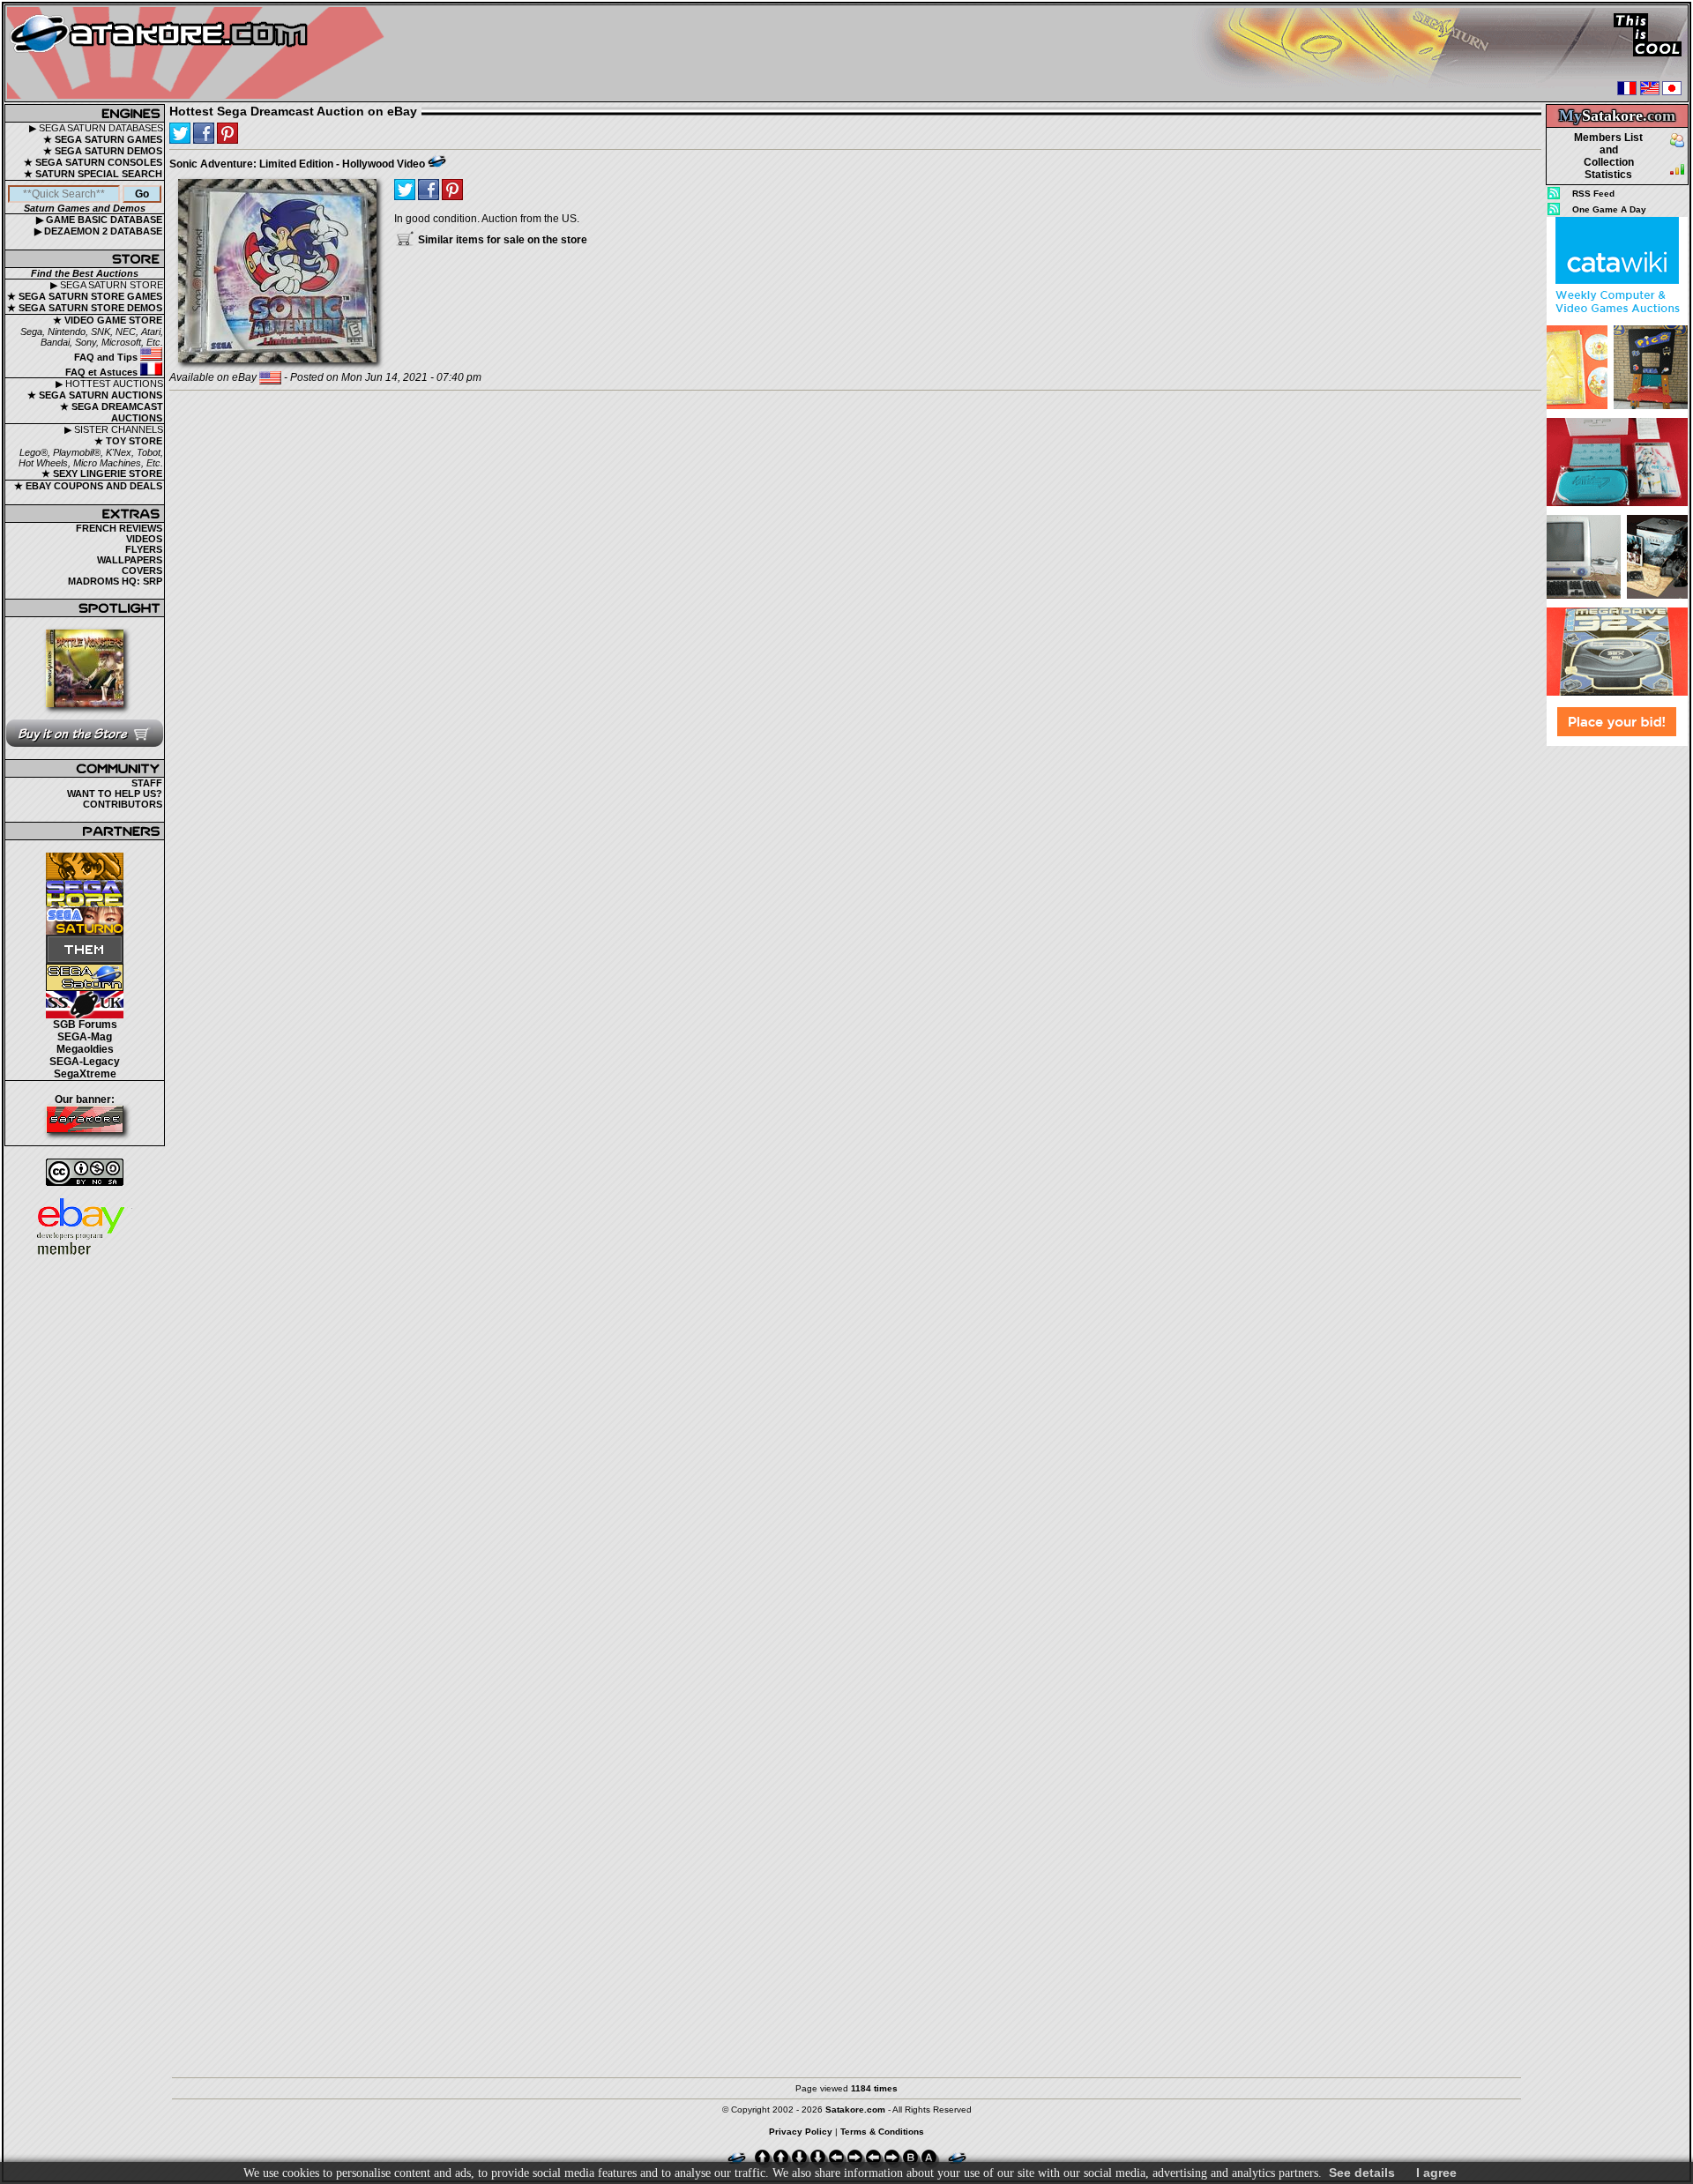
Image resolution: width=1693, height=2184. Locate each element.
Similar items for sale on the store (501, 240)
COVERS (142, 570)
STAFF (147, 783)
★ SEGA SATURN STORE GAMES (85, 296)
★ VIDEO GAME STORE (108, 320)
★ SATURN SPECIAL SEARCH (93, 174)
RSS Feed (1593, 194)
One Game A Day (1609, 209)
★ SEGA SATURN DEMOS (103, 151)
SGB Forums (85, 1025)
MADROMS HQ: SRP (115, 581)
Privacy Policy (801, 2132)
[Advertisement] (1617, 1013)
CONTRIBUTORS (123, 804)
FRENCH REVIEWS (119, 528)
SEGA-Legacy (85, 1062)
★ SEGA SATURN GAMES (103, 139)
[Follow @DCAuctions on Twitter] (180, 133)
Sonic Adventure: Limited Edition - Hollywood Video (297, 164)
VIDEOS (144, 539)
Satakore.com (855, 2109)
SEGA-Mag (85, 1037)
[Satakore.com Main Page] (200, 53)
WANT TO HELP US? (115, 794)
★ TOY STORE (128, 441)
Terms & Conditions (882, 2132)
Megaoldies (85, 1049)
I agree (1436, 2173)
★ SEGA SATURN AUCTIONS (95, 395)
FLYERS (144, 549)
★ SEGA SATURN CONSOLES (93, 162)
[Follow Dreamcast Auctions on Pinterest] (227, 133)
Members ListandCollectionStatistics (1608, 156)
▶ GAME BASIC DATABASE (99, 220)
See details (1362, 2173)
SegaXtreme (85, 1074)
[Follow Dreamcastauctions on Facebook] (204, 133)
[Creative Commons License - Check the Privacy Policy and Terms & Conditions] (85, 1172)
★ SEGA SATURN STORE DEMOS (85, 308)
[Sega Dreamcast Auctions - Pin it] (437, 161)
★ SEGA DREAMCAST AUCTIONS (112, 412)
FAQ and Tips (107, 357)
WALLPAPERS (130, 560)
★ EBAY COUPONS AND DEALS (88, 486)
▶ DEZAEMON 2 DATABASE (98, 231)
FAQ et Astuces (103, 372)
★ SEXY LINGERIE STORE (102, 473)
